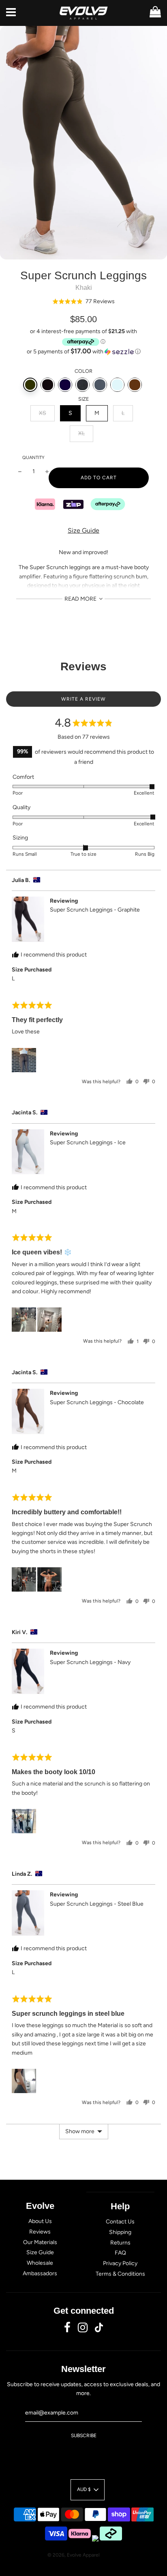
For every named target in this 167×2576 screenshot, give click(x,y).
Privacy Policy (120, 2263)
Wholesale (40, 2263)
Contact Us (120, 2222)
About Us (40, 2221)
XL (81, 433)
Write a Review (83, 699)
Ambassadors (40, 2273)
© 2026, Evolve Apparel (74, 2555)
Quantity (33, 458)
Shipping (120, 2232)
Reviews (40, 2232)
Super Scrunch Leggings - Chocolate (97, 1402)
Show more (80, 2131)
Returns (120, 2243)
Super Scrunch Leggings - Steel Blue (97, 1904)
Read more (81, 599)
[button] (83, 301)
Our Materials (40, 2242)
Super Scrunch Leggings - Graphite (95, 910)
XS (43, 413)
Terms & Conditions (120, 2274)
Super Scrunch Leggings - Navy (90, 1662)
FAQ (120, 2253)
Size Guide (83, 530)
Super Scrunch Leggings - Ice (88, 1142)
